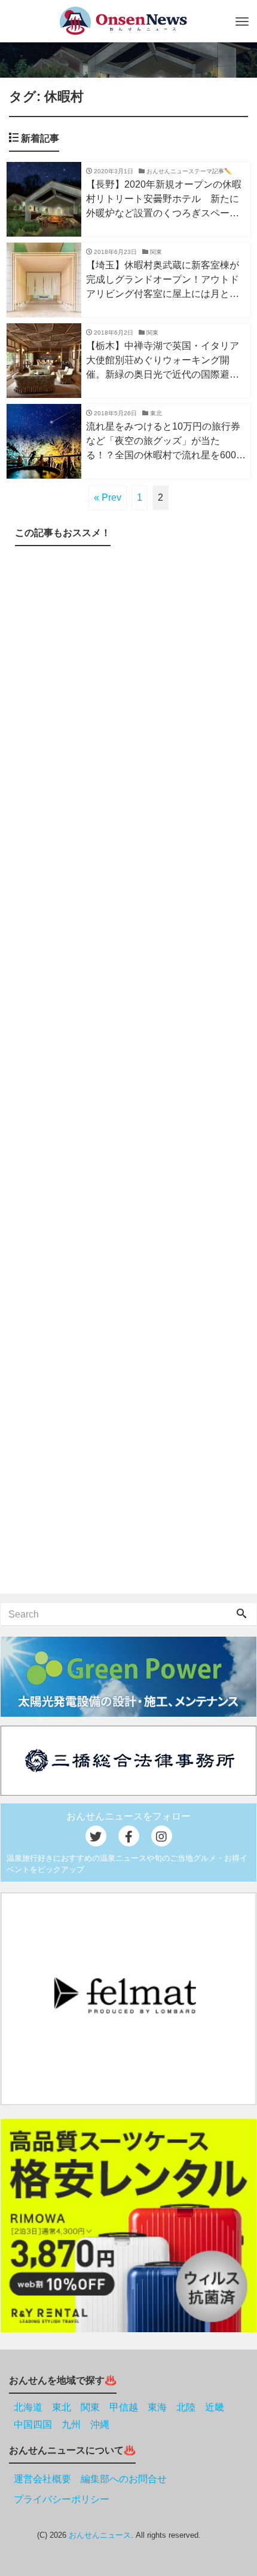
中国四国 (33, 2425)
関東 (90, 2407)
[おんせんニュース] (123, 21)
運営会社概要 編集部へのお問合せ (90, 2479)
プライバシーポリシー (62, 2499)
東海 (157, 2407)
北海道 (28, 2407)
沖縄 (100, 2425)
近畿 (215, 2407)
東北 (62, 2407)
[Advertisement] (128, 1072)
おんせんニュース (100, 2535)
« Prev (108, 497)
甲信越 (124, 2407)
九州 (71, 2425)
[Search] (241, 1615)
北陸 (186, 2407)
